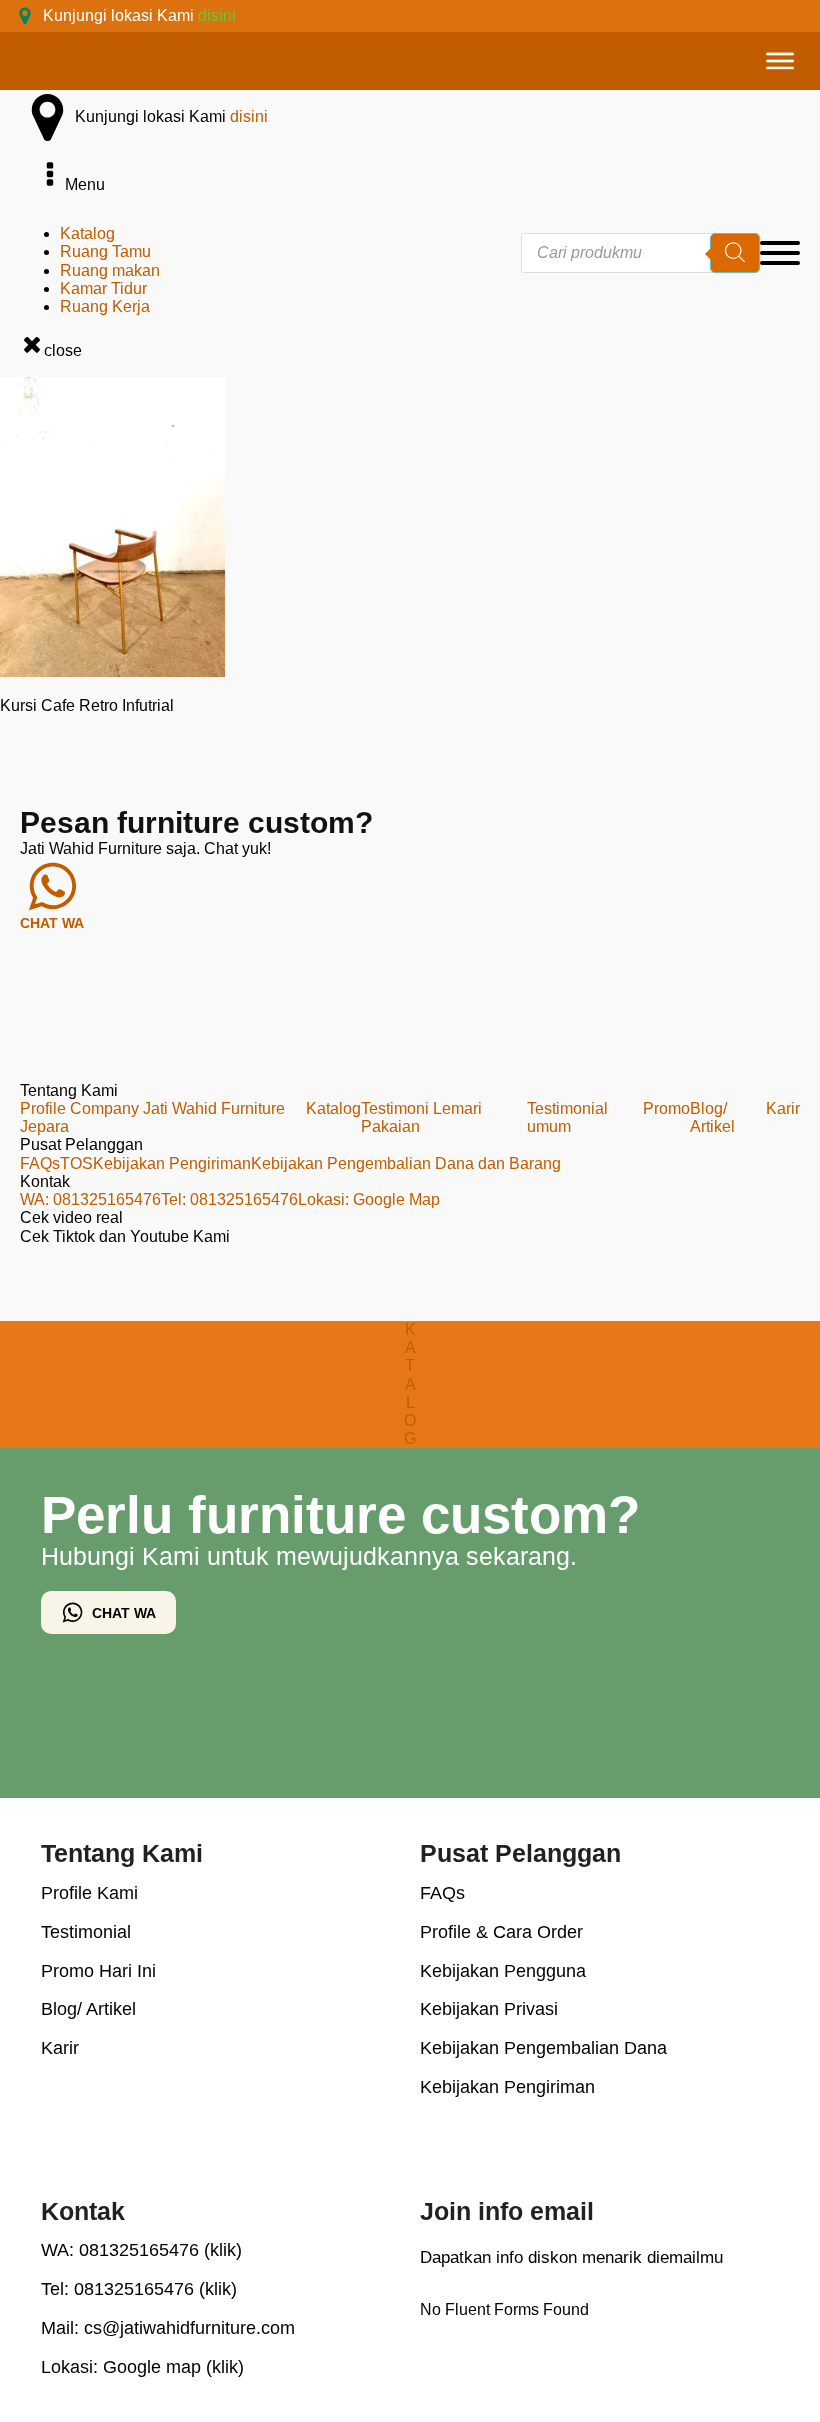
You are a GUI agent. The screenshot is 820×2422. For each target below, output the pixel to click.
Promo (666, 1108)
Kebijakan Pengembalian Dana (543, 2048)
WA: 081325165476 (90, 1199)
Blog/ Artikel (712, 1117)
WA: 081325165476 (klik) (141, 2250)
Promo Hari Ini (98, 1971)
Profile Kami (89, 1893)
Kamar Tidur (103, 288)
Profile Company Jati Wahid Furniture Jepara (152, 1117)
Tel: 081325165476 (229, 1199)
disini (217, 15)
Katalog (87, 233)
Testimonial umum (567, 1117)
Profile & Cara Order (501, 1932)
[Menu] (780, 61)
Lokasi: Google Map (369, 1199)
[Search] (735, 253)
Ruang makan (110, 270)
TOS (76, 1163)
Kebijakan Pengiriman (172, 1163)
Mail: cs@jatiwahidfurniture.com (168, 2328)
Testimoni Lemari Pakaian (421, 1117)
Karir (783, 1108)
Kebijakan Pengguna (503, 1971)
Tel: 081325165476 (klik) (139, 2289)
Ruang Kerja (105, 306)
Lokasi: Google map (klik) (142, 2367)
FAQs (40, 1163)
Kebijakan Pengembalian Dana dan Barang (406, 1163)
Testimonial (86, 1932)
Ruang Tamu (105, 251)
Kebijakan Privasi (489, 2009)
